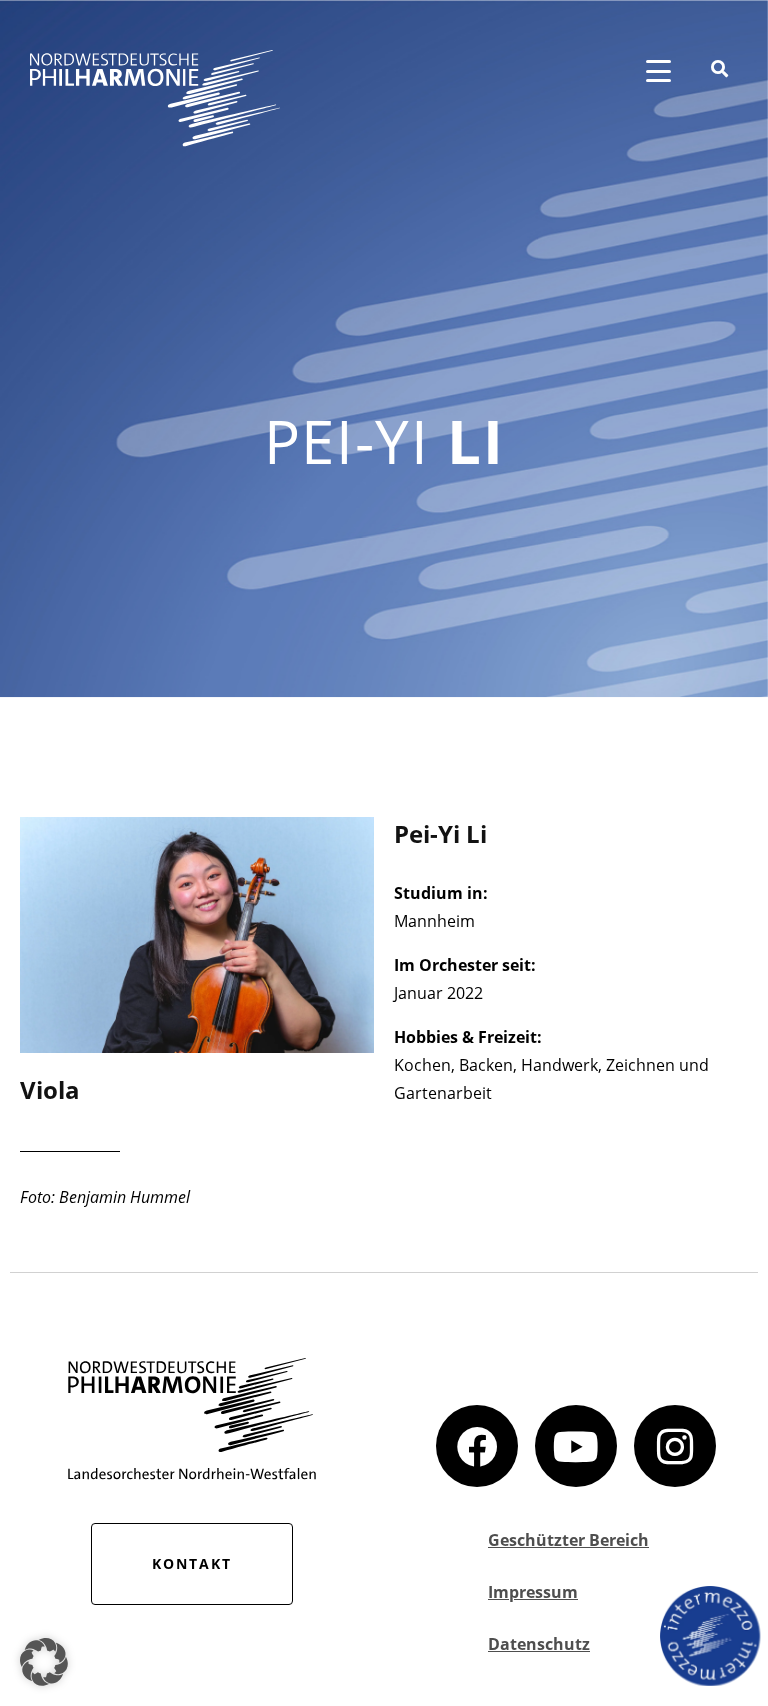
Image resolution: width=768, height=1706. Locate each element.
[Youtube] (576, 1446)
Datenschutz (539, 1644)
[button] (44, 1662)
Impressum (533, 1592)
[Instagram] (675, 1446)
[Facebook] (477, 1446)
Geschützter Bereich (568, 1540)
